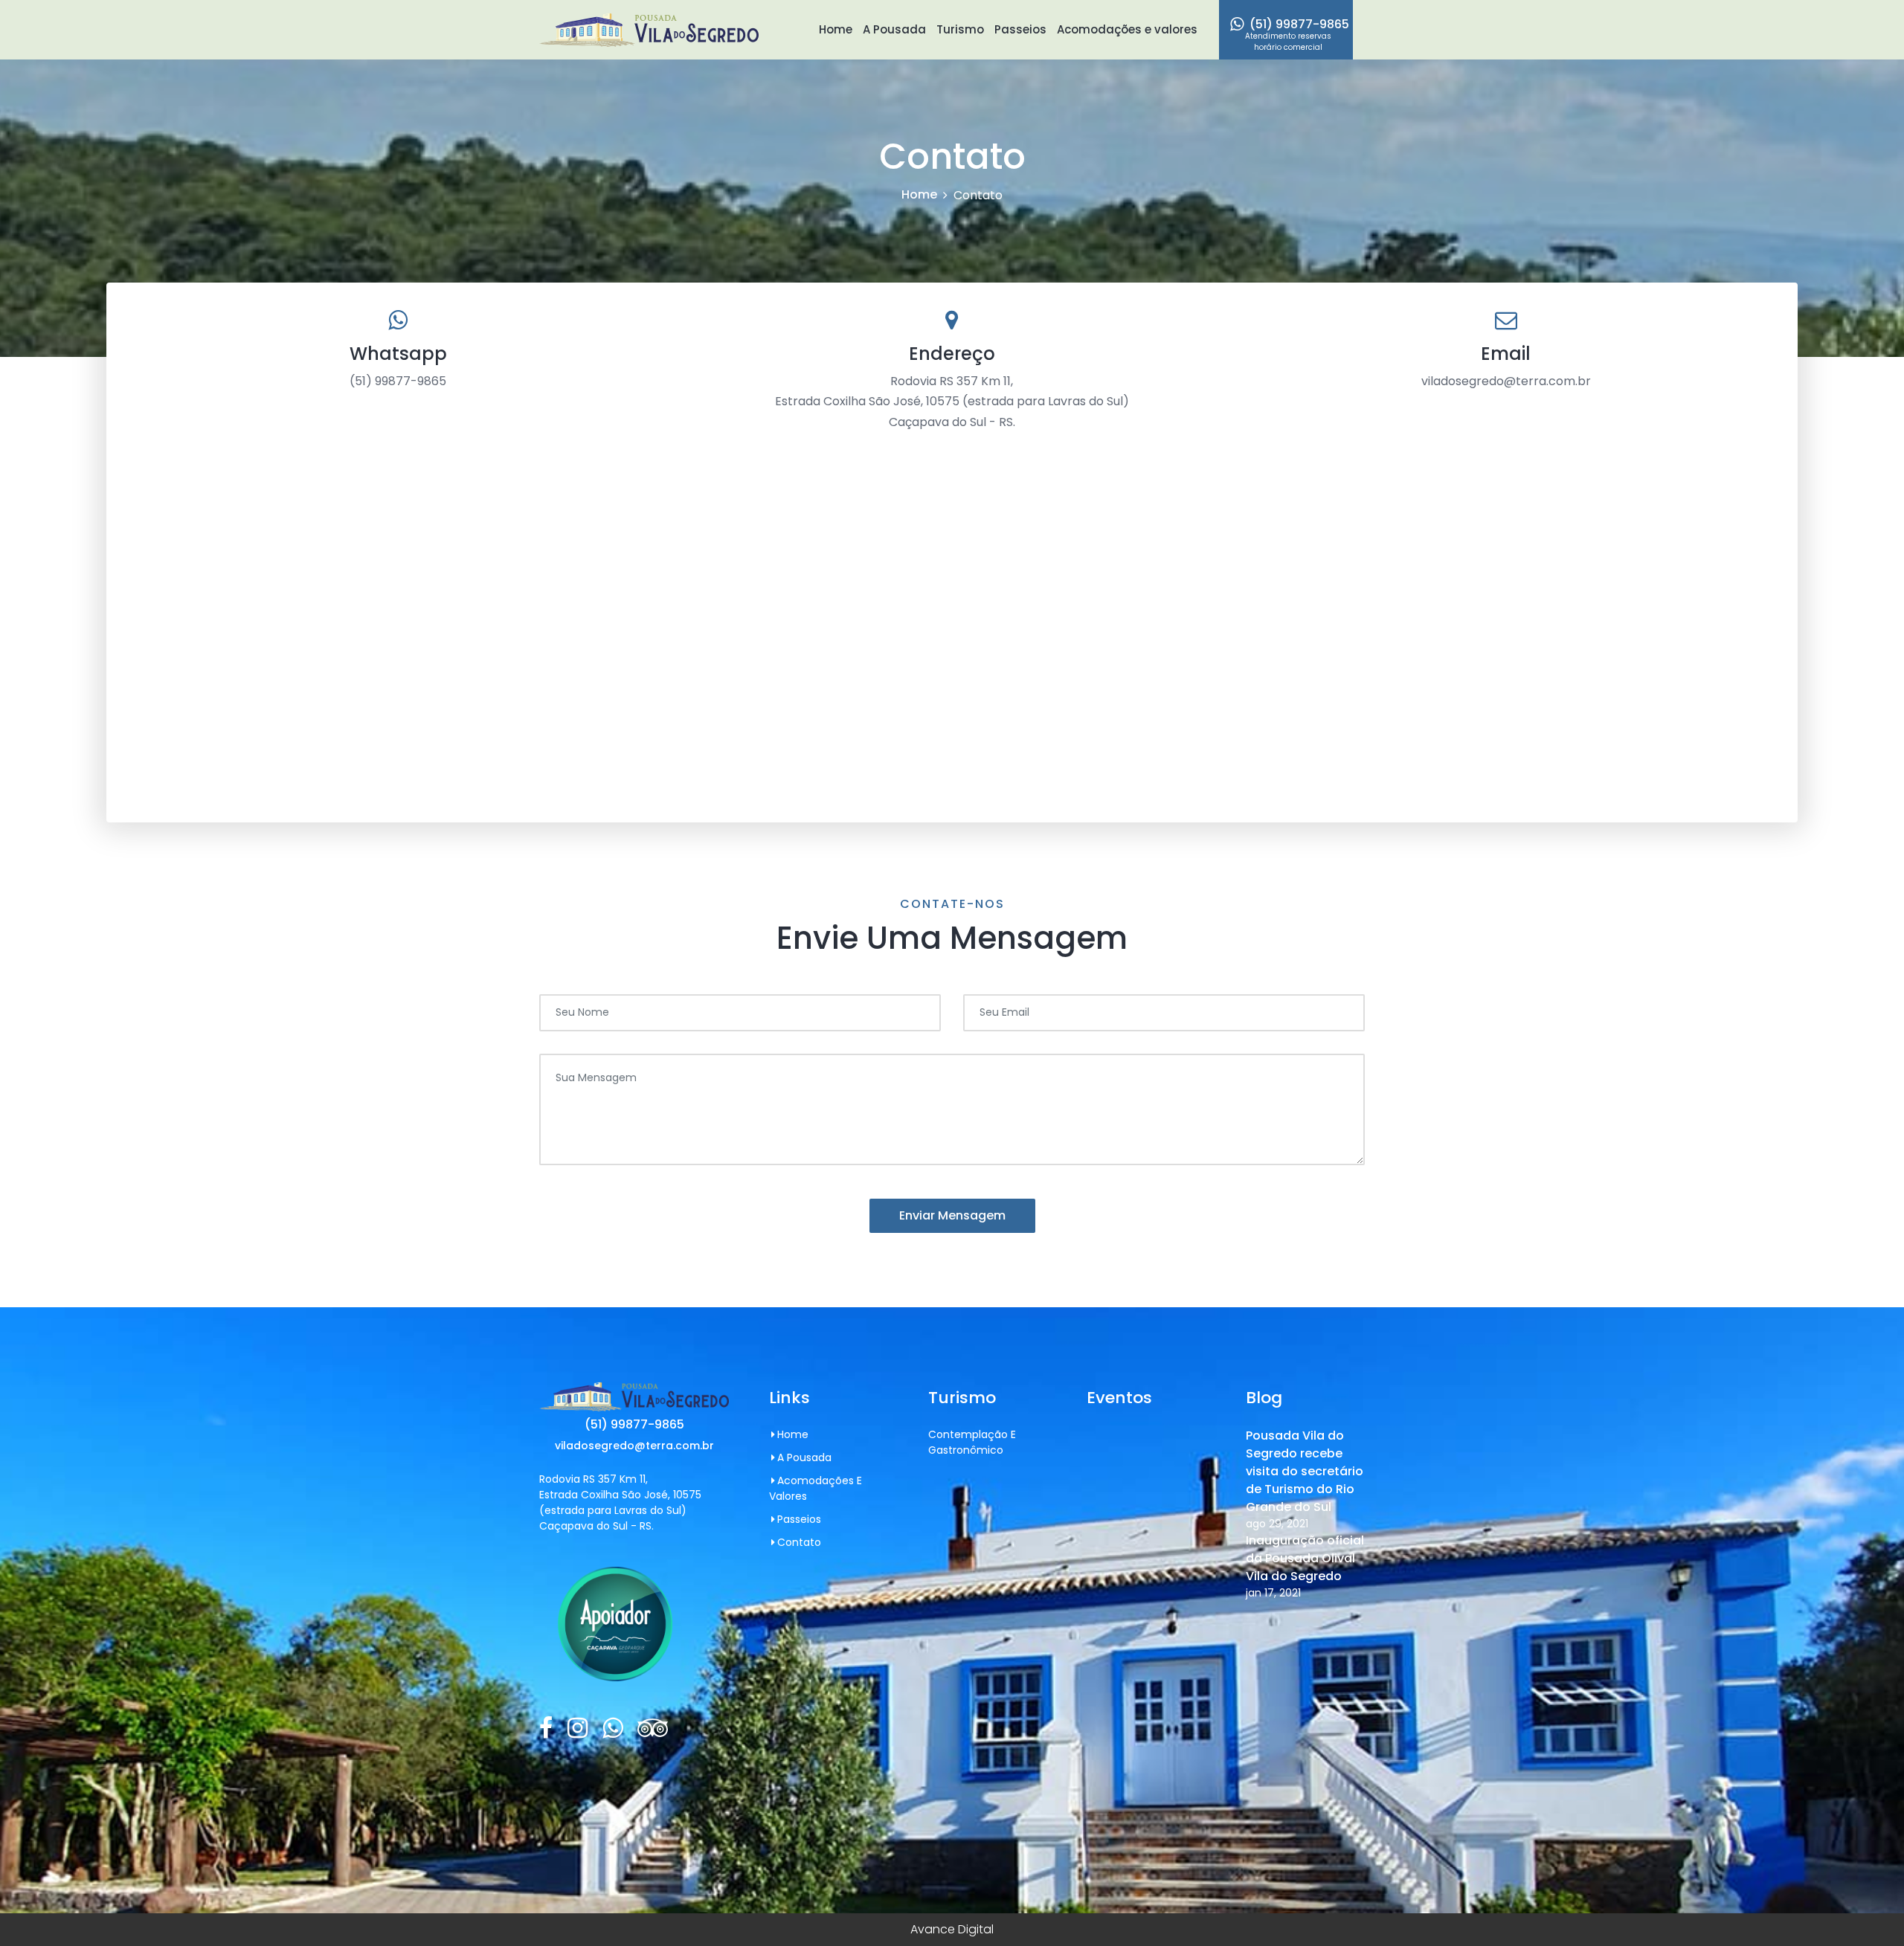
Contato (799, 1542)
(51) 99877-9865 (1297, 34)
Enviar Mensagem (952, 1215)
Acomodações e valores (1127, 29)
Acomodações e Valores (816, 1488)
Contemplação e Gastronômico (972, 1442)
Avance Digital (952, 1929)
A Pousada (894, 29)
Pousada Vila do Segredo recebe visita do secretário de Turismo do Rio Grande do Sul (1305, 1471)
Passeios (1020, 29)
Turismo (960, 29)
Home (836, 29)
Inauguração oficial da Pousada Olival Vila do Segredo (1305, 1558)
